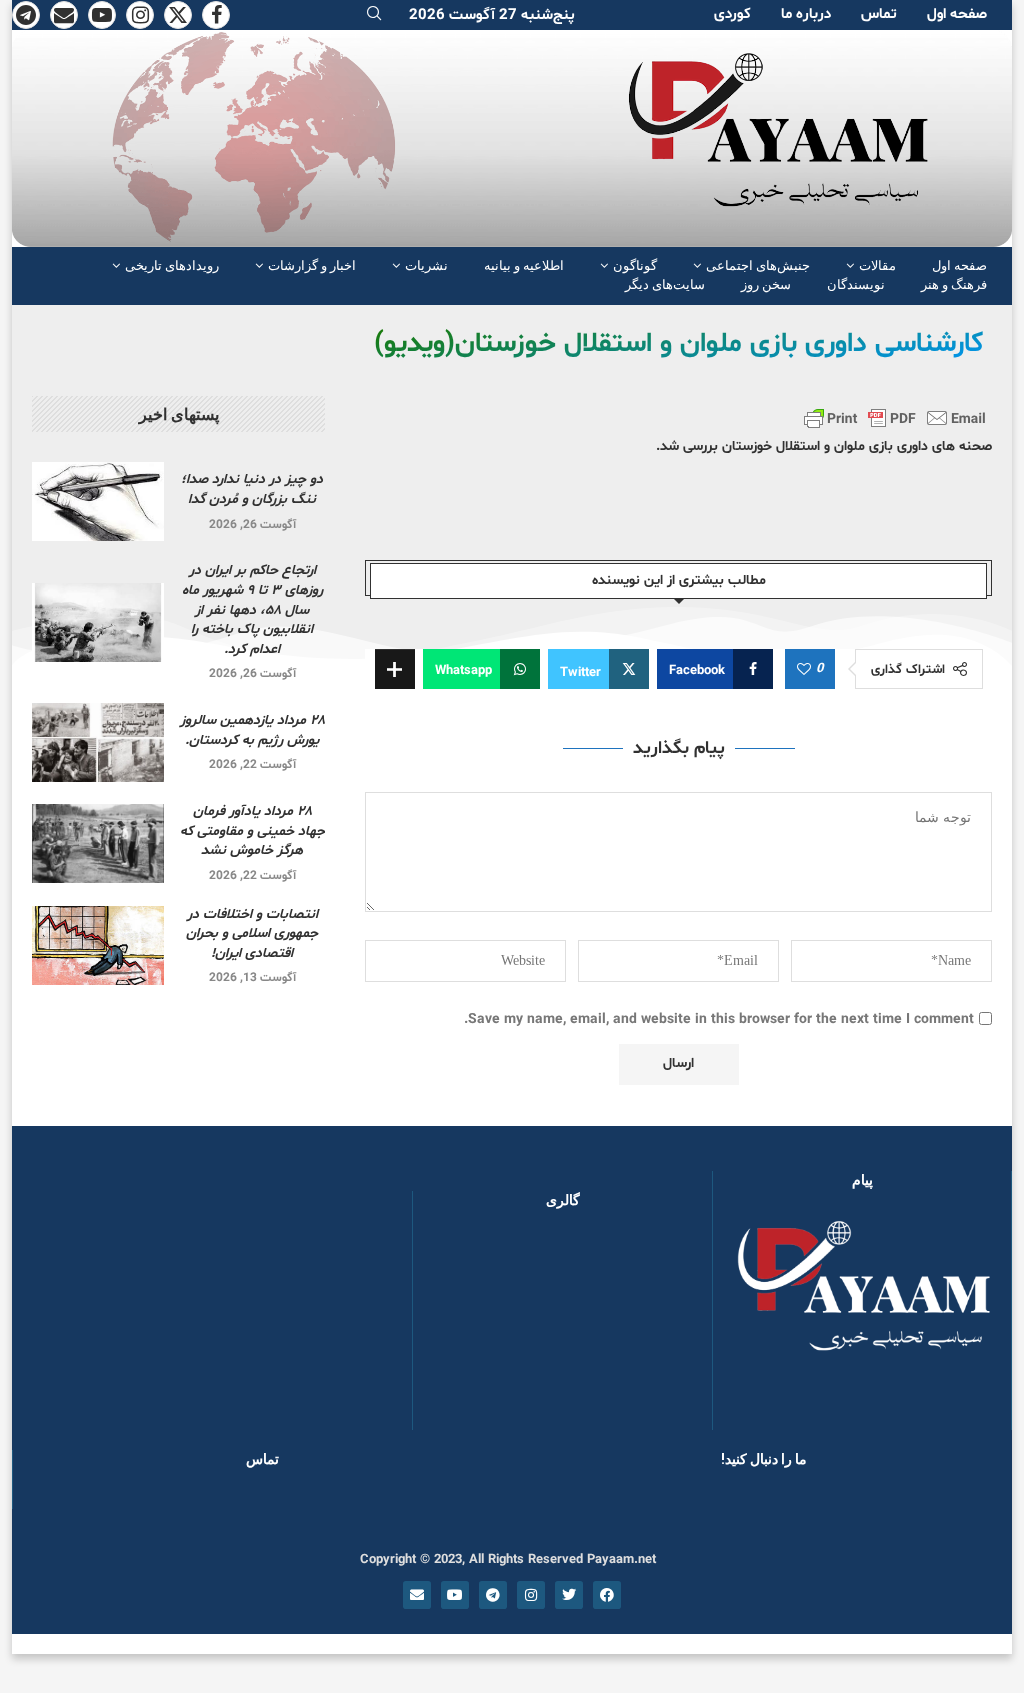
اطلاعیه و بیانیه (524, 265)
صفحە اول (957, 14)
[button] (460, 1329)
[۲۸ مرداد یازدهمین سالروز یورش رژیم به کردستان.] (98, 742)
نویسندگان (856, 284)
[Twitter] (178, 15)
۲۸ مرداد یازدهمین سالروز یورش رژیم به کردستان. (252, 730)
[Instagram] (140, 15)
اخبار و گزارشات (312, 265)
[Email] (64, 15)
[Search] (374, 15)
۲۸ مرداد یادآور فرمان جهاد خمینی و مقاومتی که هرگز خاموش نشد (252, 831)
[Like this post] (804, 670)
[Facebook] (216, 15)
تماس (879, 14)
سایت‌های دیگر (665, 284)
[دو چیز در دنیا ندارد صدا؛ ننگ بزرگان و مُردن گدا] (98, 501)
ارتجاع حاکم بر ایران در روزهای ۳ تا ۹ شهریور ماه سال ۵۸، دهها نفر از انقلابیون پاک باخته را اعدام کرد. (252, 609)
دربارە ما (806, 14)
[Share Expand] (395, 669)
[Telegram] (26, 15)
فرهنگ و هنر (954, 284)
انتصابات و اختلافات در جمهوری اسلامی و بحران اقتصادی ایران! (252, 934)
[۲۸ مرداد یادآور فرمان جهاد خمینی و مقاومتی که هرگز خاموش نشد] (98, 843)
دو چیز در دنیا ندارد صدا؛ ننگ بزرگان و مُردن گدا (252, 489)
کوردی (732, 14)
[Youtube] (102, 15)
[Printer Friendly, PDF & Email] (895, 418)
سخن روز (766, 284)
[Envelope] (417, 1595)
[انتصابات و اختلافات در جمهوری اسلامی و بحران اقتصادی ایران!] (98, 945)
